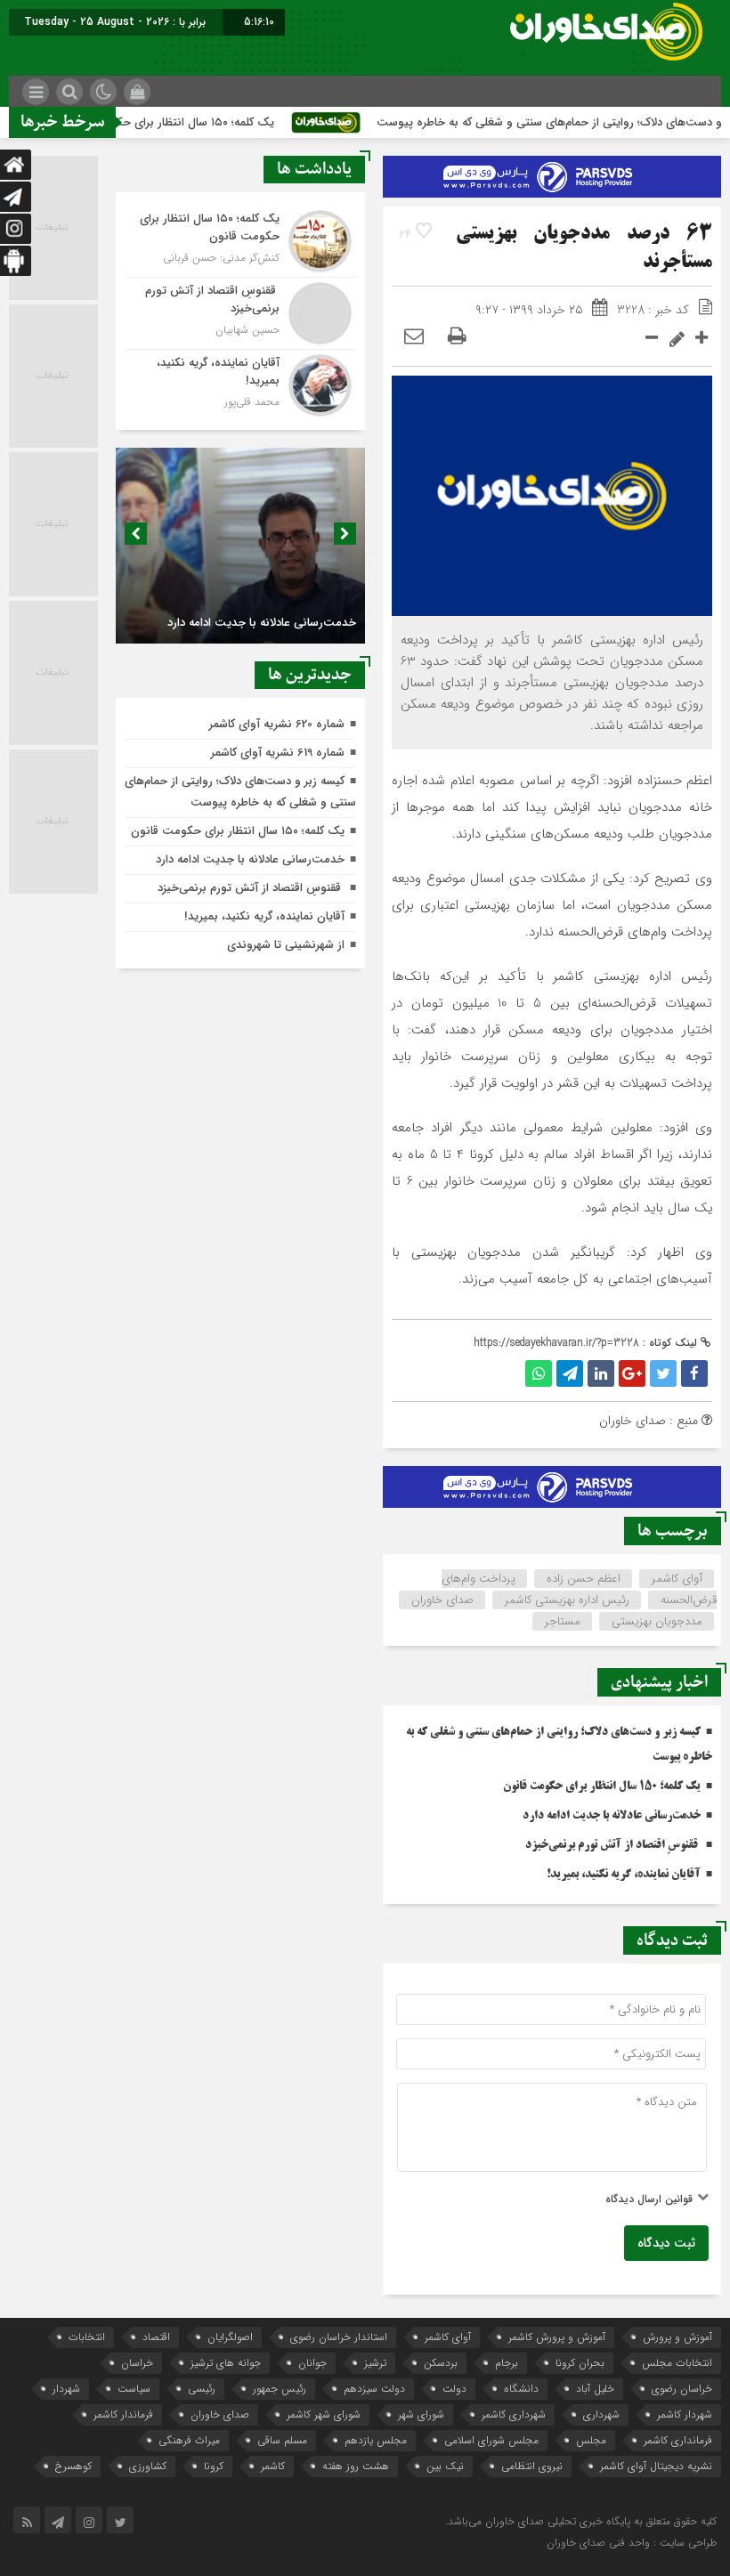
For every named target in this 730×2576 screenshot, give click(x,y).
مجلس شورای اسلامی (491, 2440)
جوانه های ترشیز (226, 2363)
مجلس (591, 2440)
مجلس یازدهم (376, 2440)
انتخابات (87, 2337)
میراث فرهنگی (189, 2440)
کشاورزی (148, 2466)
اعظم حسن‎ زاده (584, 1579)
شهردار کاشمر (685, 2414)
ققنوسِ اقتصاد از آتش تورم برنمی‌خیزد (613, 1845)
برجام (507, 2363)
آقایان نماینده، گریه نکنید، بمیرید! (624, 1875)
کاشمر (273, 2466)
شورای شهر (421, 2414)
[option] (240, 546)
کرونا (214, 2466)
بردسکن (441, 2363)
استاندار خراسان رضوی (339, 2337)
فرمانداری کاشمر (678, 2440)
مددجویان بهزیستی (657, 1621)
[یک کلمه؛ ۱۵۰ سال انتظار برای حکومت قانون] (240, 241)
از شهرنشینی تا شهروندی (286, 945)
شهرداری (601, 2414)
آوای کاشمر (677, 1579)
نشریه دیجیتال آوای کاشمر (656, 2466)
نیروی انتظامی (532, 2466)
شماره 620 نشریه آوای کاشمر (277, 724)
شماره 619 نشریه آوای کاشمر (278, 753)
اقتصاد (156, 2337)
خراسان (137, 2363)
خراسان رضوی (682, 2389)
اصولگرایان (230, 2337)
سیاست (134, 2389)
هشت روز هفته (356, 2466)
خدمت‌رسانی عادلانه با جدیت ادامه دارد (612, 1816)
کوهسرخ (73, 2466)
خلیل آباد (595, 2389)
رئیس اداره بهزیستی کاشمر (567, 1600)
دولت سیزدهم (374, 2389)
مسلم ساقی (282, 2440)
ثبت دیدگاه (666, 2243)
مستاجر (563, 1621)
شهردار (66, 2389)
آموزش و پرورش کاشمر (557, 2337)
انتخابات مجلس (677, 2363)
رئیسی (202, 2389)
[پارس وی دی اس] (552, 166)
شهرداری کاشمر (514, 2414)
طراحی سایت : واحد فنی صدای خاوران (632, 2543)
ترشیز (375, 2363)
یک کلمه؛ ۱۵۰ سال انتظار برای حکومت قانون (202, 122)
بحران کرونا (580, 2363)
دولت (454, 2389)
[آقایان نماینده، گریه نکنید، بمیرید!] (240, 383)
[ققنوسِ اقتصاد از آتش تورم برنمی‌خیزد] (240, 313)
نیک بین (445, 2466)
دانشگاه (521, 2389)
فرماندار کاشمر (123, 2414)
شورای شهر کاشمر (324, 2414)
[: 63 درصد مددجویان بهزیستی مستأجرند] (414, 337)
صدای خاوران (442, 1600)
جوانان (312, 2363)
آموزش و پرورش (677, 2337)
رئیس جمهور (280, 2389)
